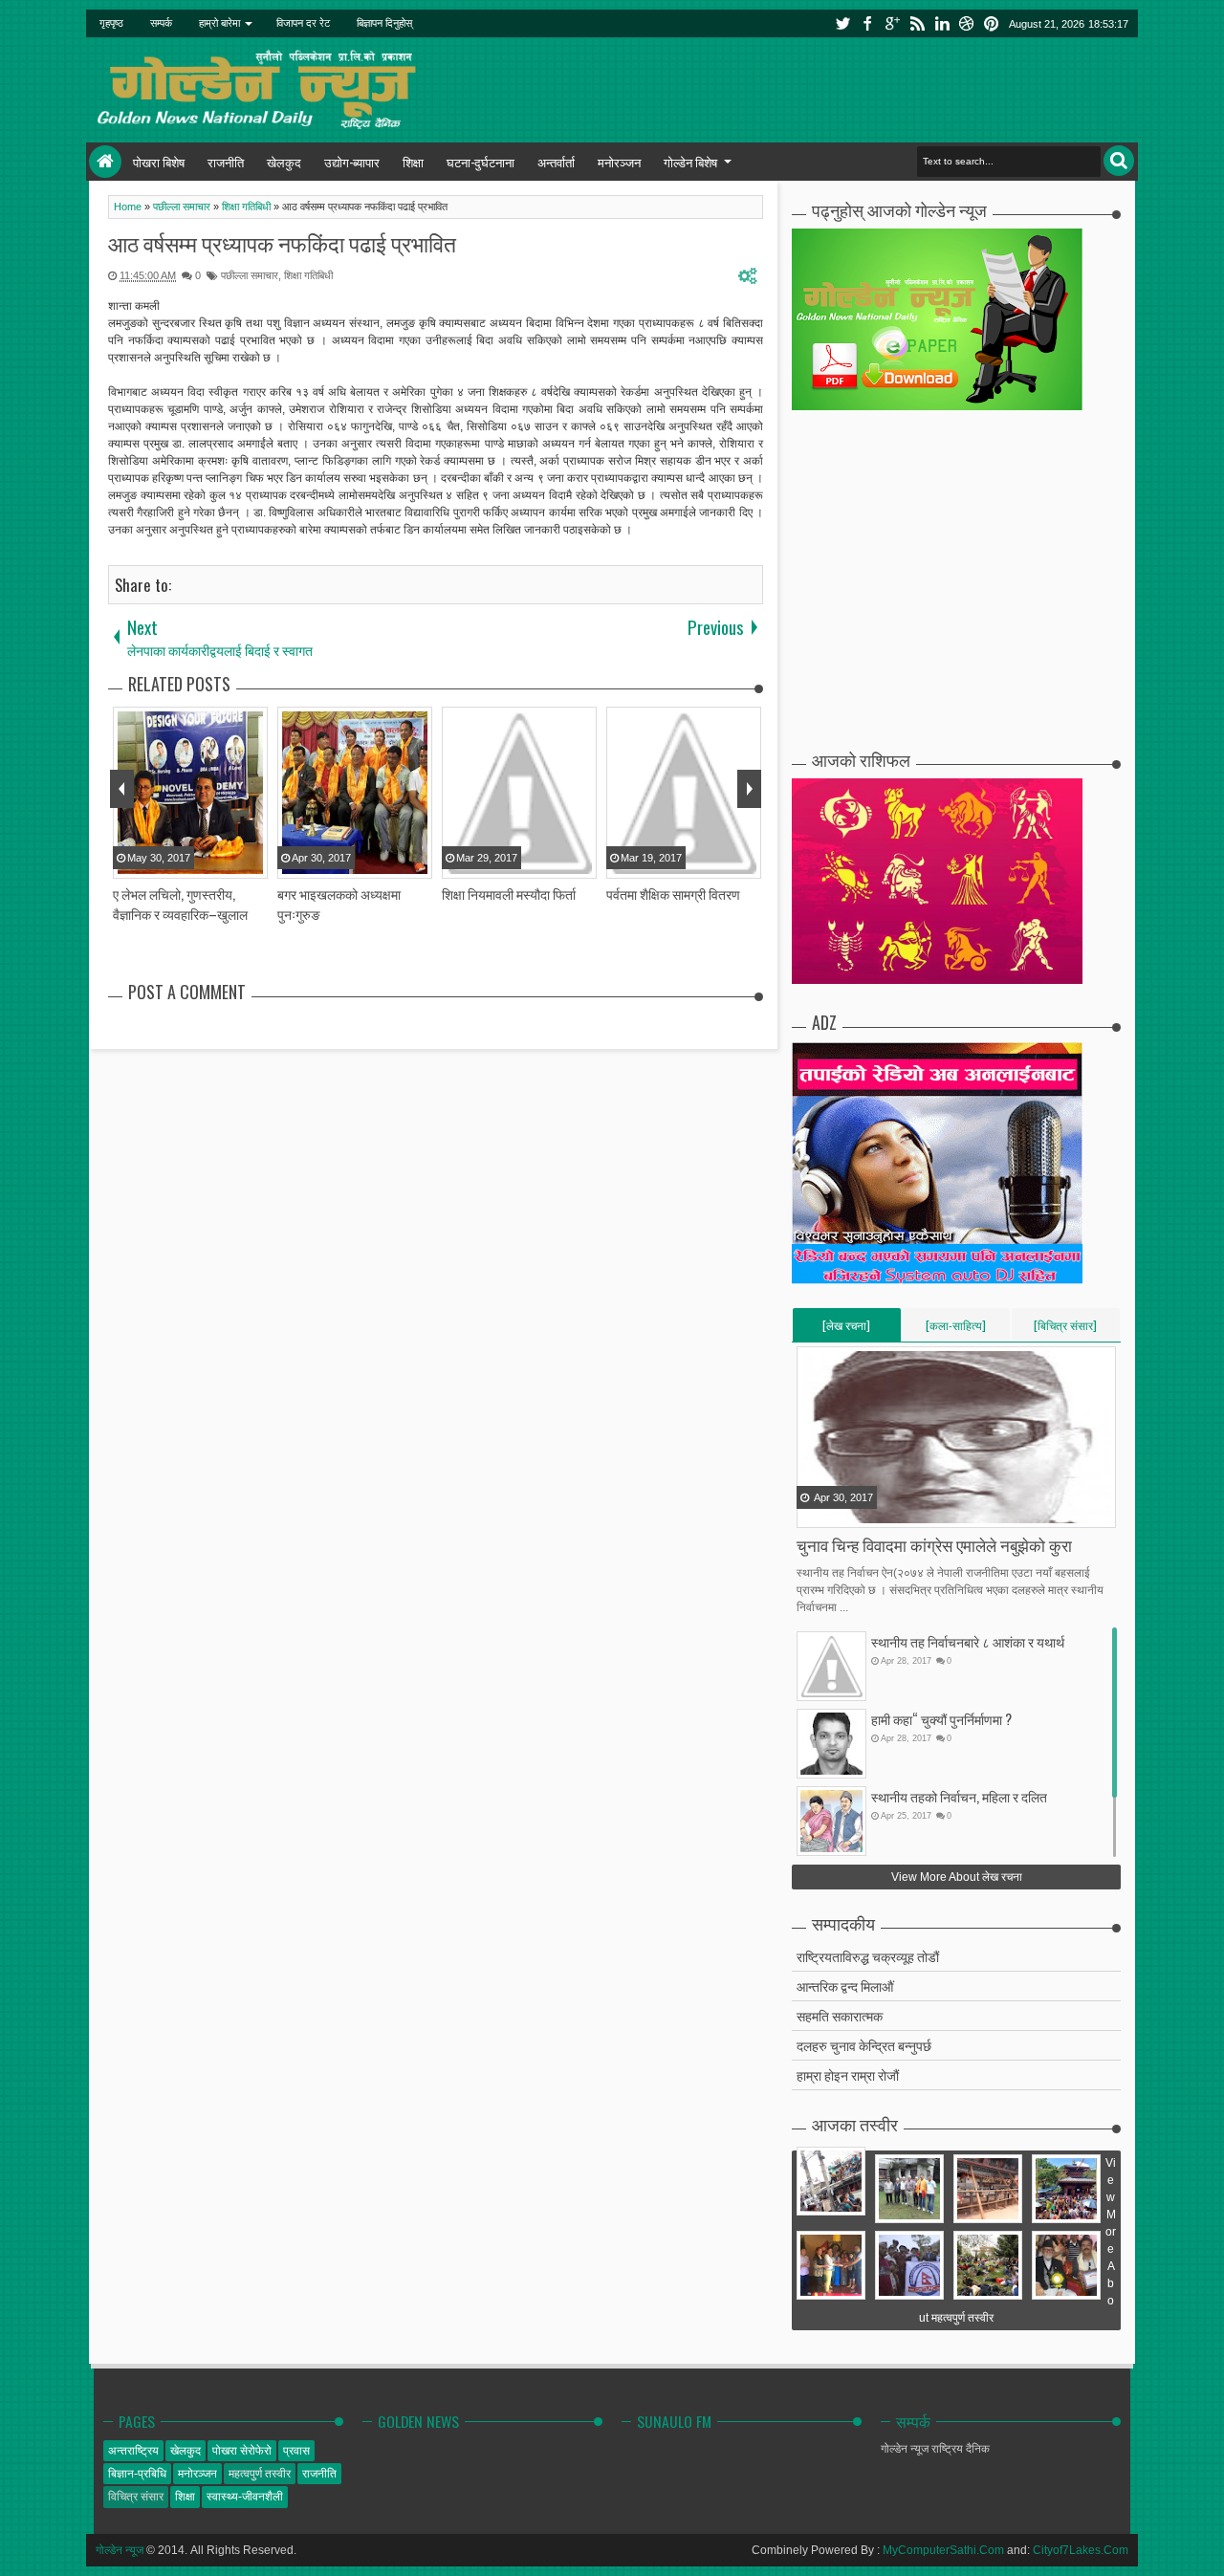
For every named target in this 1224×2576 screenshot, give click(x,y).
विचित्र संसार (136, 2497)
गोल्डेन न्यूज (120, 2550)
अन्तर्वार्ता (556, 162)
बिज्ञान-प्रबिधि (137, 2474)
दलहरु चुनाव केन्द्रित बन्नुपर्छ (864, 2045)
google (892, 23)
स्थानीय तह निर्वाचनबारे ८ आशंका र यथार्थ (968, 1641)
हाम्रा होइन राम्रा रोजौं (848, 2074)
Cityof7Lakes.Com (1081, 2550)
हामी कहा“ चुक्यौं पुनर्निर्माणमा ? (941, 1719)
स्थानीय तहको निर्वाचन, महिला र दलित (959, 1796)
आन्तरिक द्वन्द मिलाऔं (845, 1986)
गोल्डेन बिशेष (690, 162)
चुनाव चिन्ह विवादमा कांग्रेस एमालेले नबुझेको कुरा (934, 1545)
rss (917, 23)
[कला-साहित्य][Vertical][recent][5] (956, 1329)
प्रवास (296, 2451)
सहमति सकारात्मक (840, 2015)
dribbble (967, 23)
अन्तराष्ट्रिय (133, 2451)
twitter (842, 23)
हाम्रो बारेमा (219, 23)
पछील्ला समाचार (250, 275)
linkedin (942, 23)
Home (105, 162)
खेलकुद (284, 162)
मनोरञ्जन (619, 162)
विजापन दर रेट (303, 23)
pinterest (992, 23)
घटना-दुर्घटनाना (481, 162)
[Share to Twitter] (837, 1512)
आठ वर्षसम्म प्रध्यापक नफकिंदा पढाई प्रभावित (282, 243)
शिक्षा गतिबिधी (308, 275)
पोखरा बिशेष (159, 162)
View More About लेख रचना (957, 1877)
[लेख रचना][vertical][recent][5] (846, 1329)
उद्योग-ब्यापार (352, 162)
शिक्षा (413, 162)
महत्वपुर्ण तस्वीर (260, 2474)
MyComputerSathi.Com (943, 2550)
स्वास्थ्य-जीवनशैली (245, 2497)
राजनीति (226, 162)
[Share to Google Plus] (861, 1512)
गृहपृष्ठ (111, 23)
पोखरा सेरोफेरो (242, 2451)
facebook (867, 23)
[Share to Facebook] (813, 1512)
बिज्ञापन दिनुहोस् (384, 23)
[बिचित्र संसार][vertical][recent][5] (1065, 1329)
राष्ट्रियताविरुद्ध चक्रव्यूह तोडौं (868, 1956)
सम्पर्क (161, 23)
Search (1119, 161)
